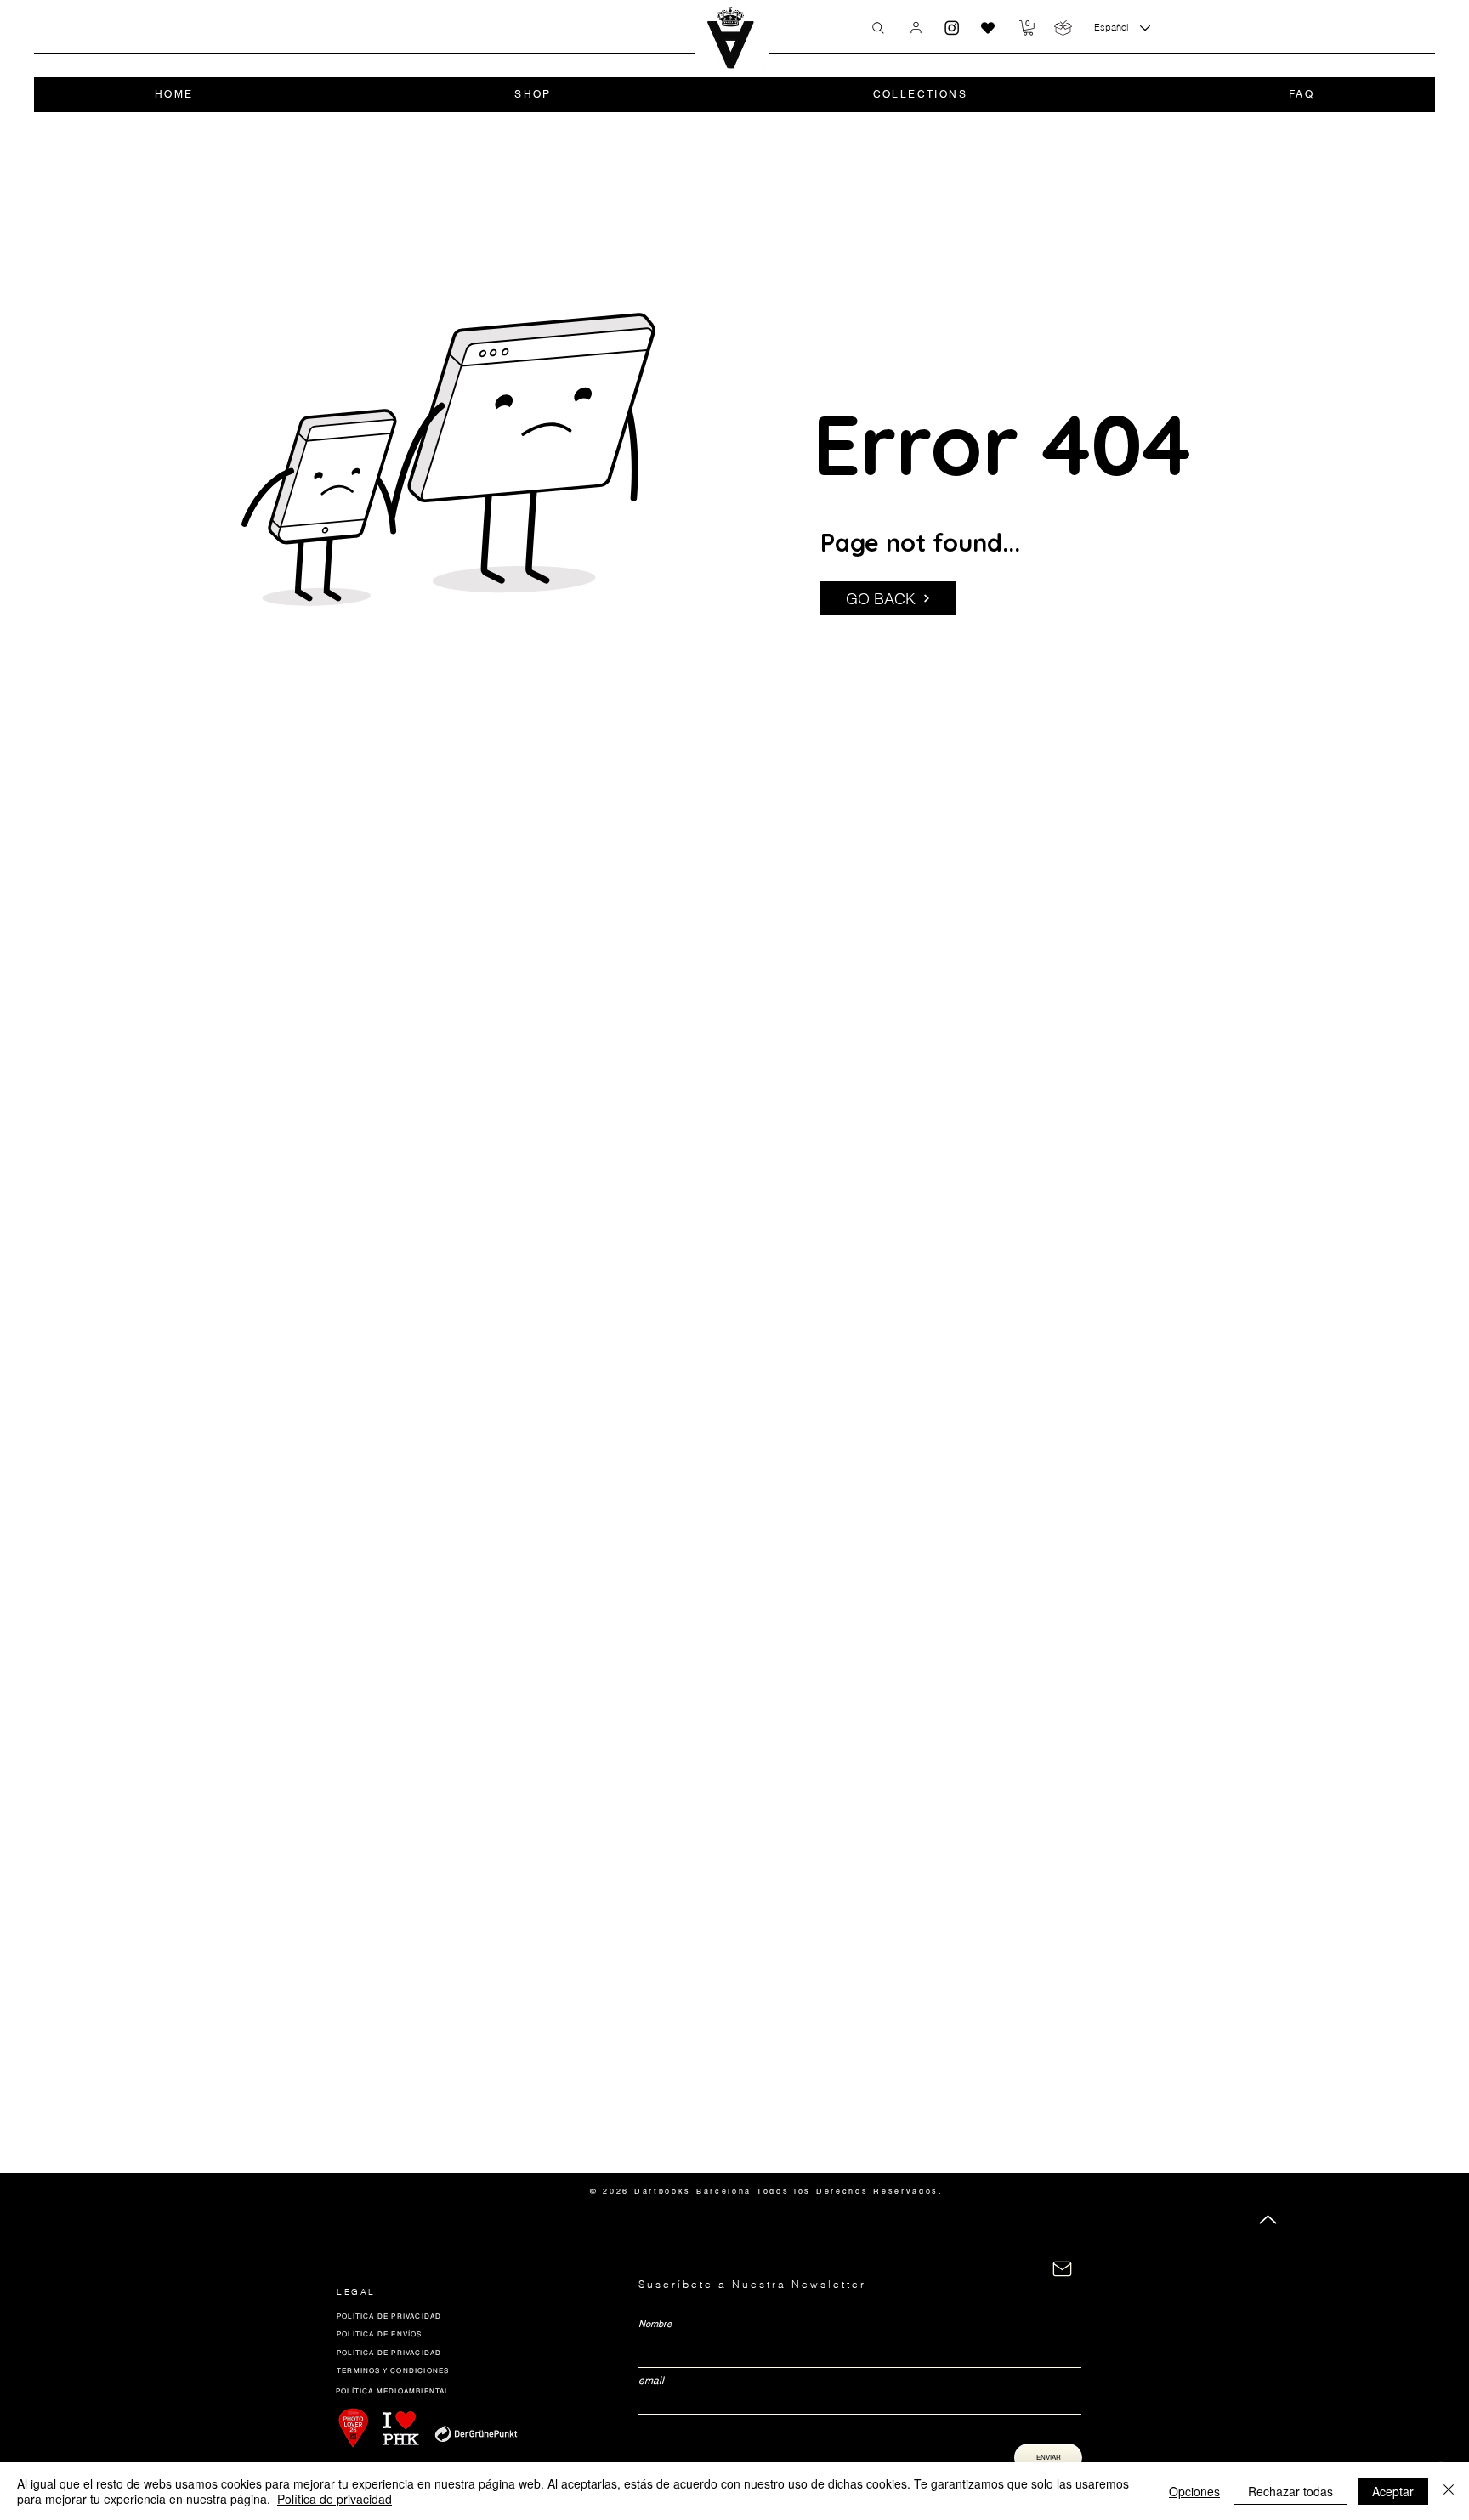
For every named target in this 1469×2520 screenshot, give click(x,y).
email (651, 2381)
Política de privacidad (335, 2499)
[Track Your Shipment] (1063, 28)
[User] (916, 27)
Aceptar (1393, 2491)
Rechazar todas (1290, 2491)
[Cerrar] (1449, 2491)
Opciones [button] (1194, 2491)
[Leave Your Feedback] (988, 28)
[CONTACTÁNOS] (1062, 2269)
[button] (1028, 28)
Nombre (655, 2324)
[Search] (878, 28)
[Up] (1268, 2220)
